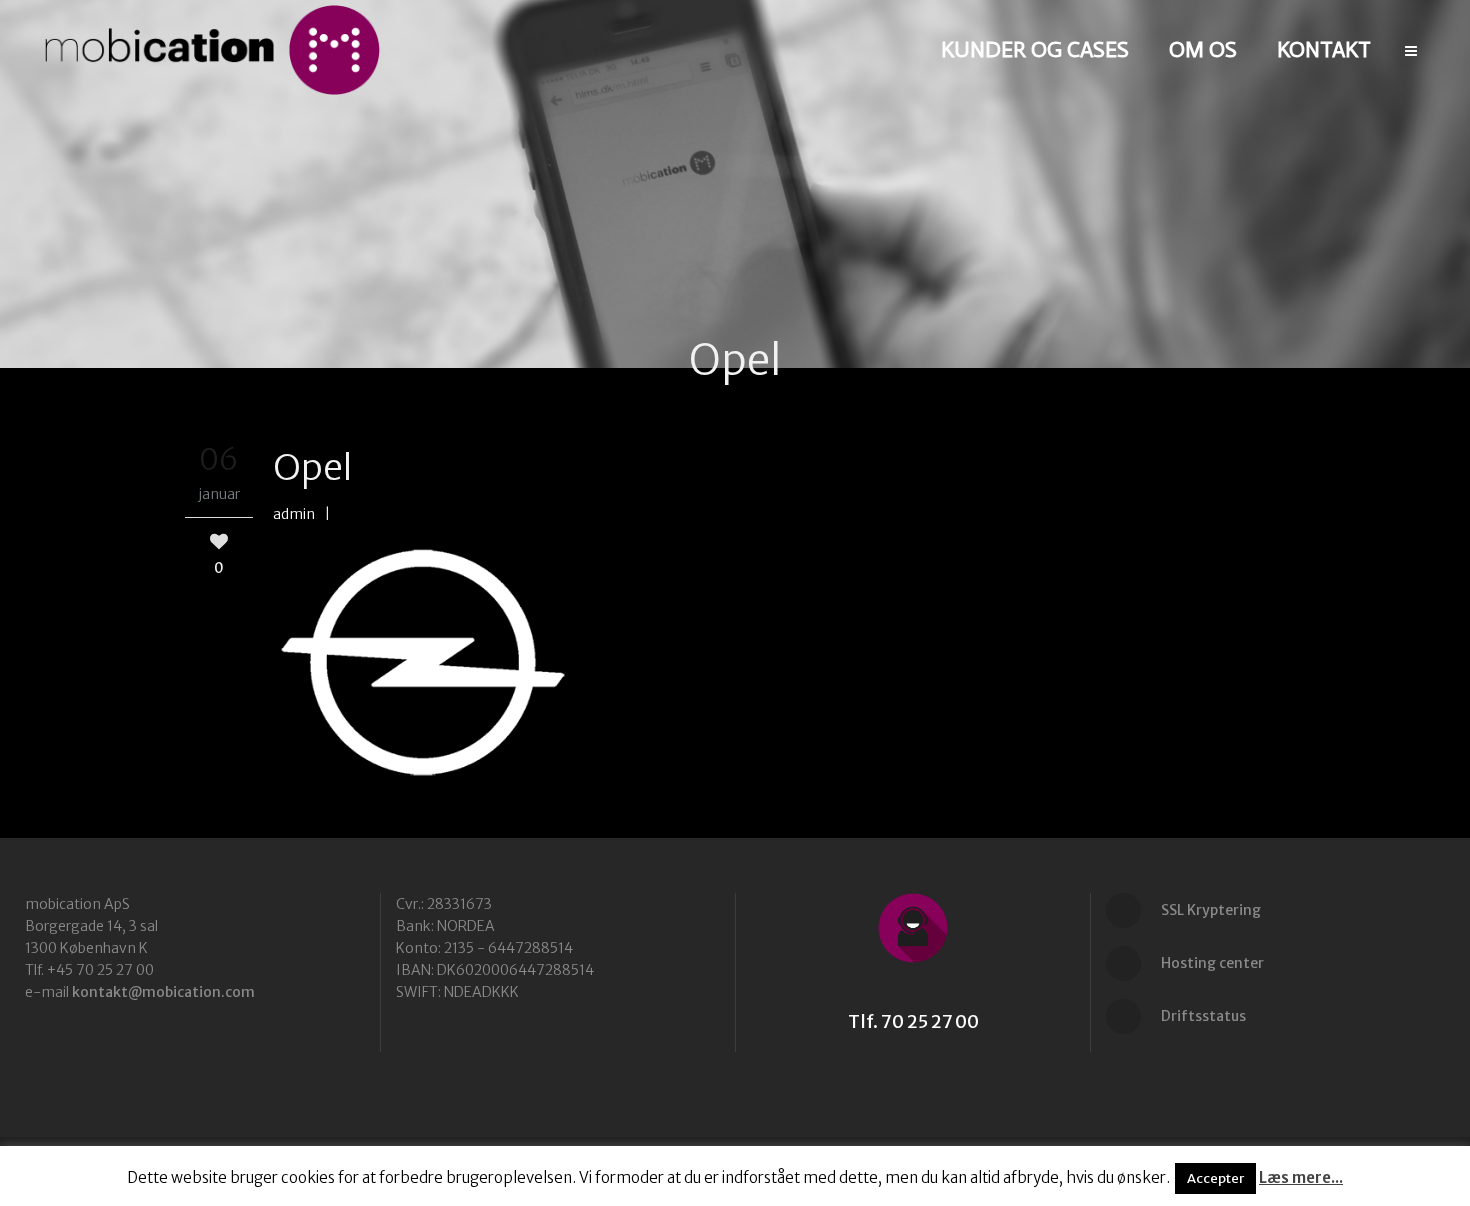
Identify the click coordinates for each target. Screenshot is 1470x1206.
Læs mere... (1301, 1177)
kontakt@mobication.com (163, 992)
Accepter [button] (1215, 1178)
